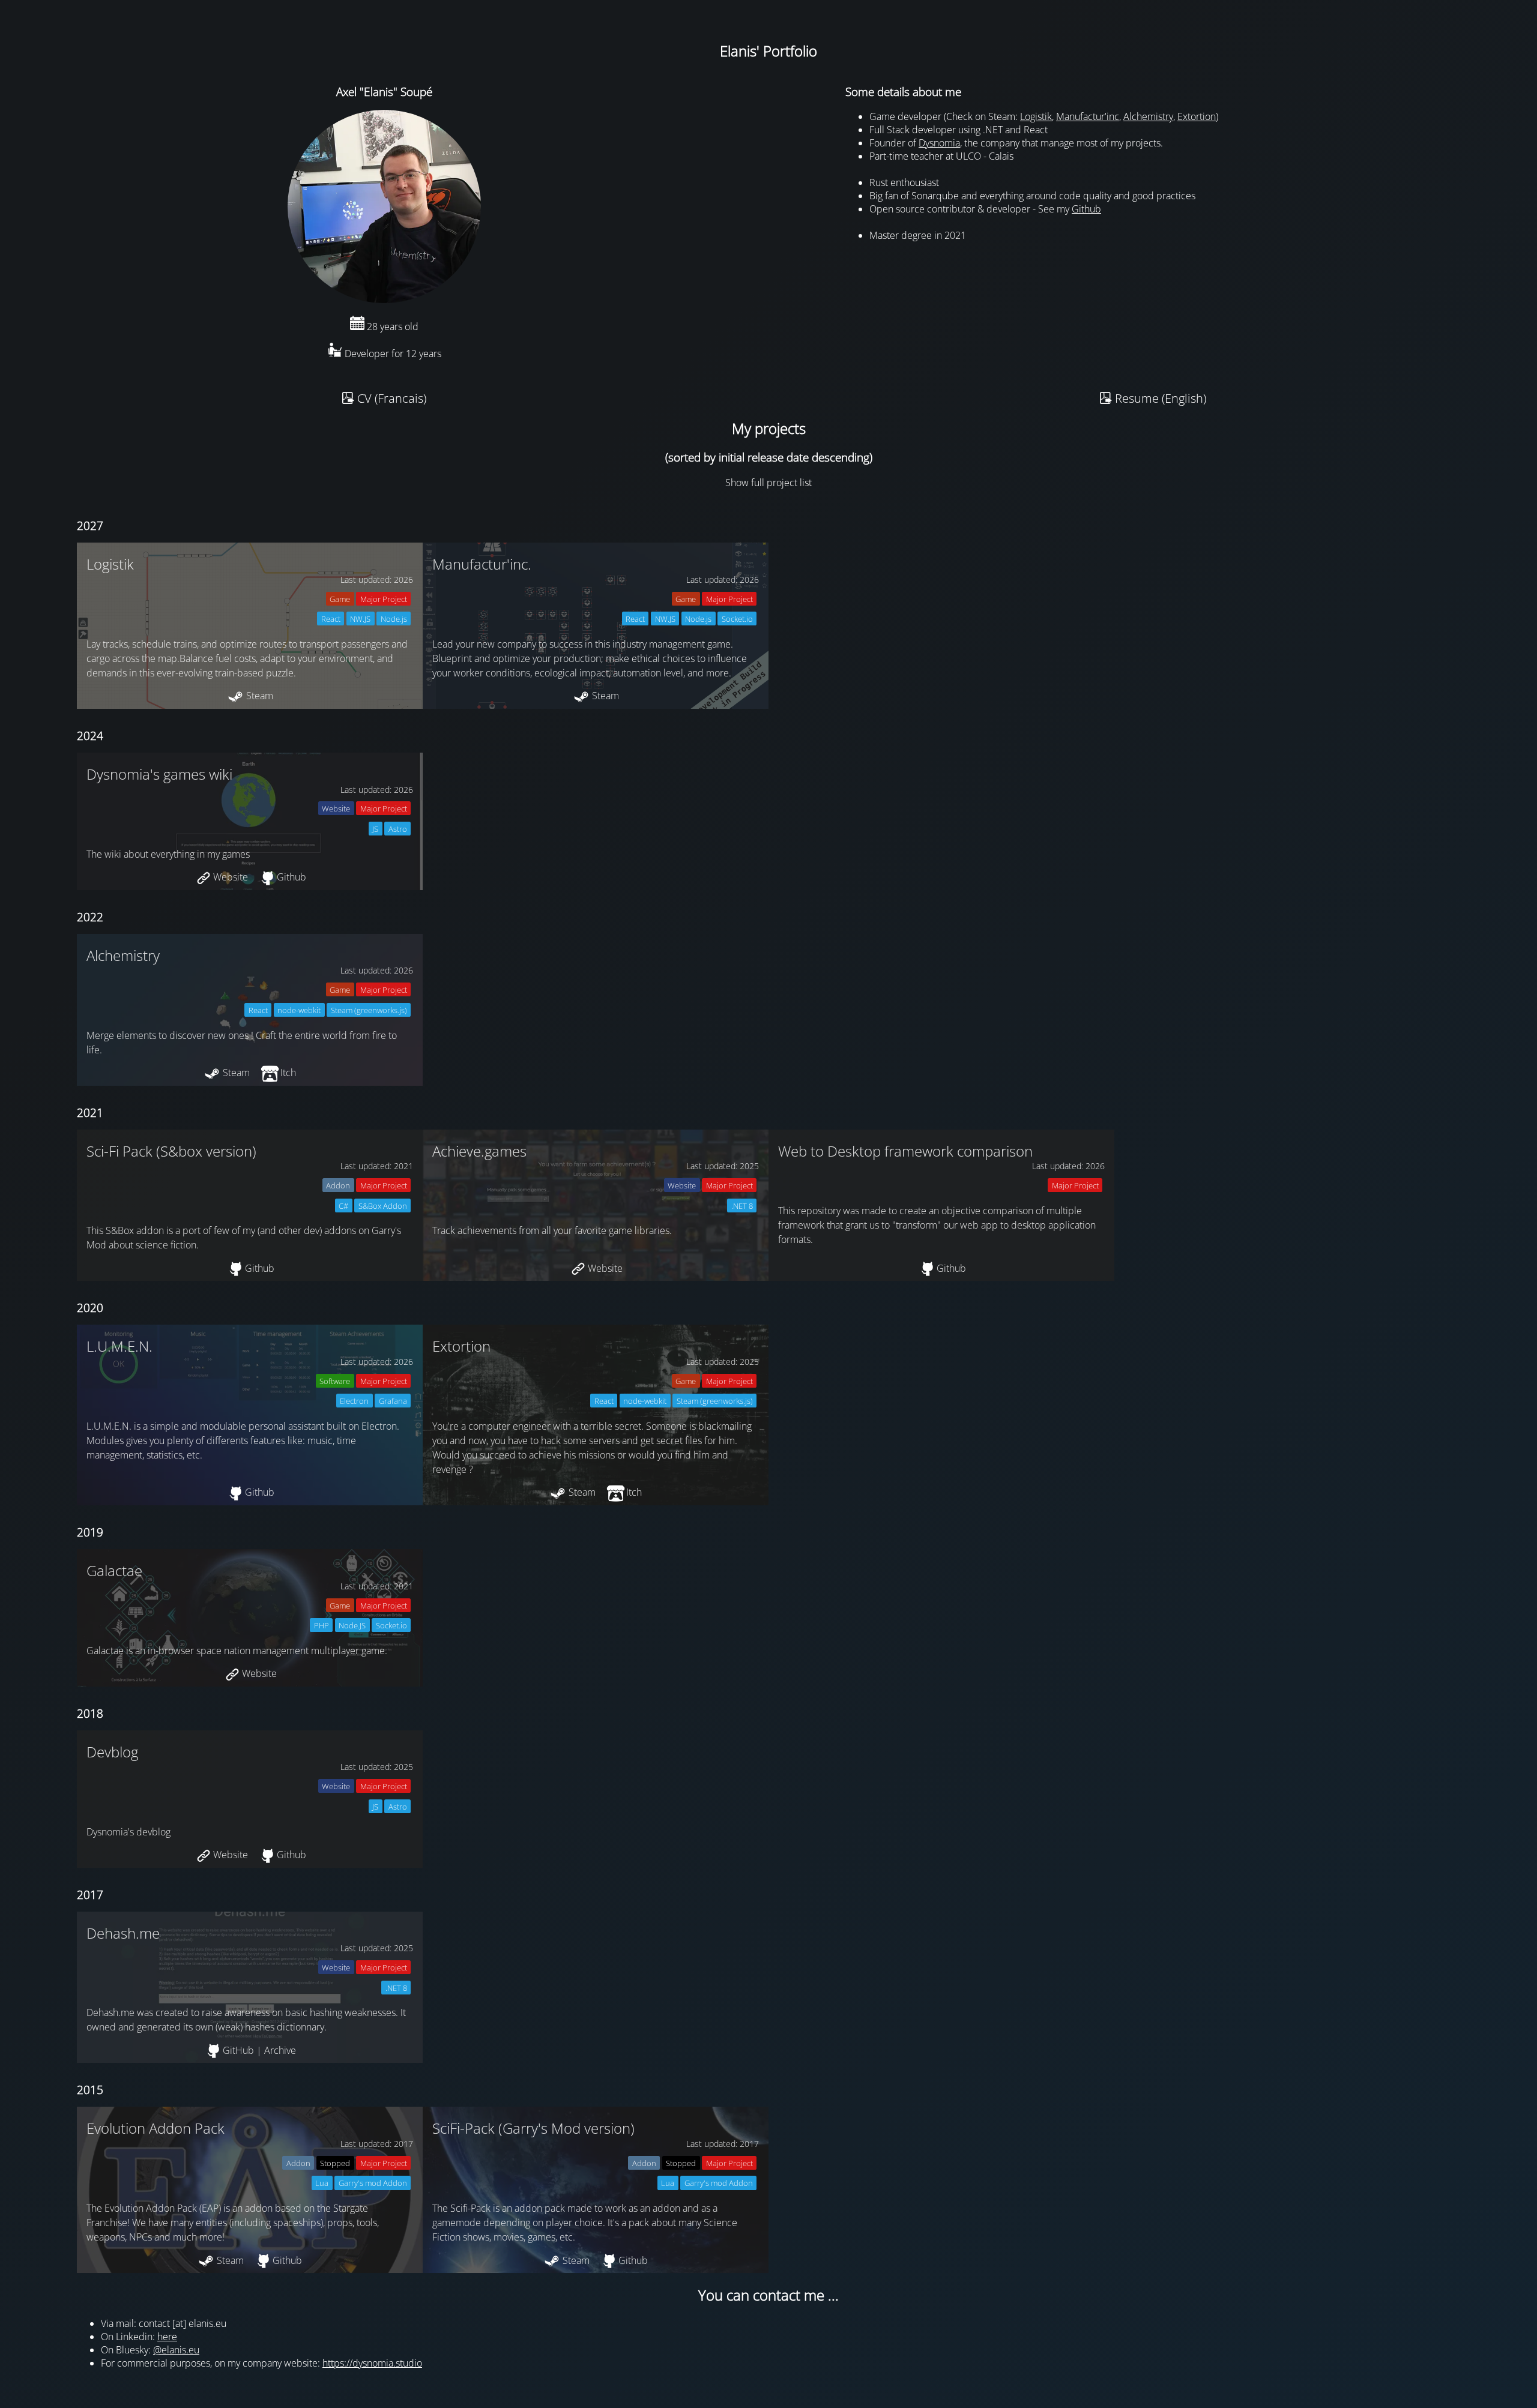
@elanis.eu (176, 2350)
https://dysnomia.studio (372, 2363)
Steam (260, 696)
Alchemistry (1148, 116)
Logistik (1036, 116)
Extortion (1197, 116)
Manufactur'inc (1088, 116)
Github (1086, 209)
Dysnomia (939, 143)
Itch (288, 1073)
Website (231, 877)
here (167, 2337)
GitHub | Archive (259, 2050)
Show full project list (768, 483)
